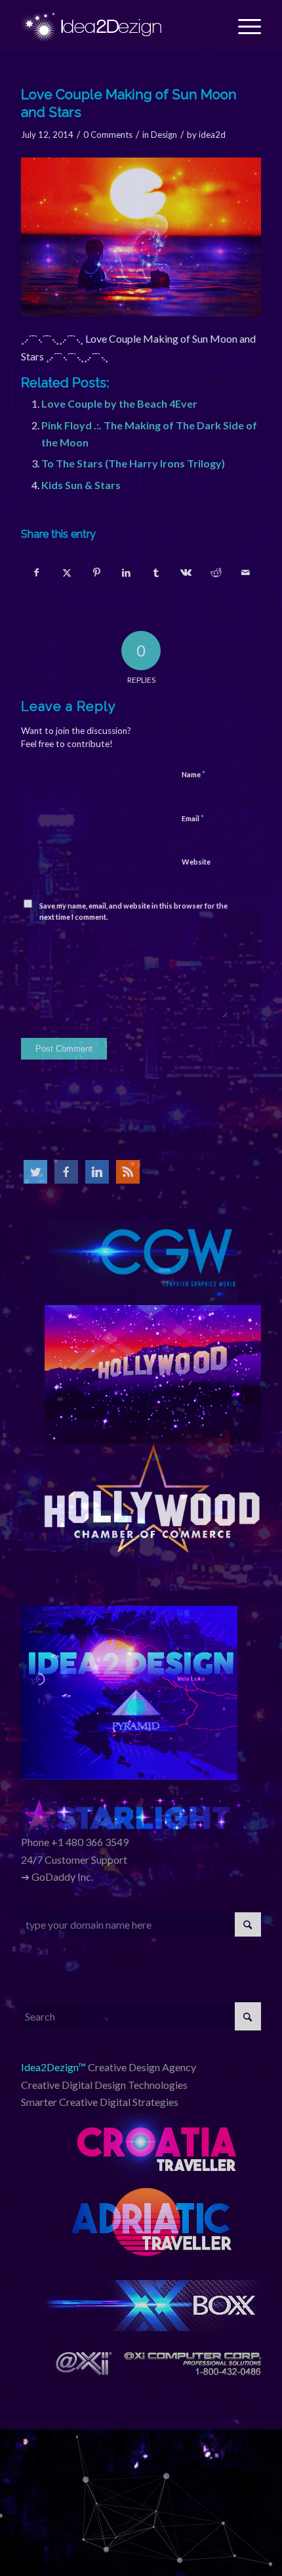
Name (193, 774)
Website (196, 862)
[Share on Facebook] (36, 572)
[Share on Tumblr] (156, 572)
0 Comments (108, 135)
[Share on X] (67, 572)
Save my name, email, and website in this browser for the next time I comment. (133, 911)
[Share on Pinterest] (96, 572)
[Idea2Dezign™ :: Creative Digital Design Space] (117, 26)
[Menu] (243, 26)
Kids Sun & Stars (81, 485)
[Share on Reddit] (216, 572)
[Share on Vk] (186, 572)
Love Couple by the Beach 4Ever (119, 403)
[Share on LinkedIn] (127, 572)
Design (164, 135)
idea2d (212, 135)
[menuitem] (243, 26)
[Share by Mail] (245, 572)
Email (193, 818)
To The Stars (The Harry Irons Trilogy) (133, 463)
